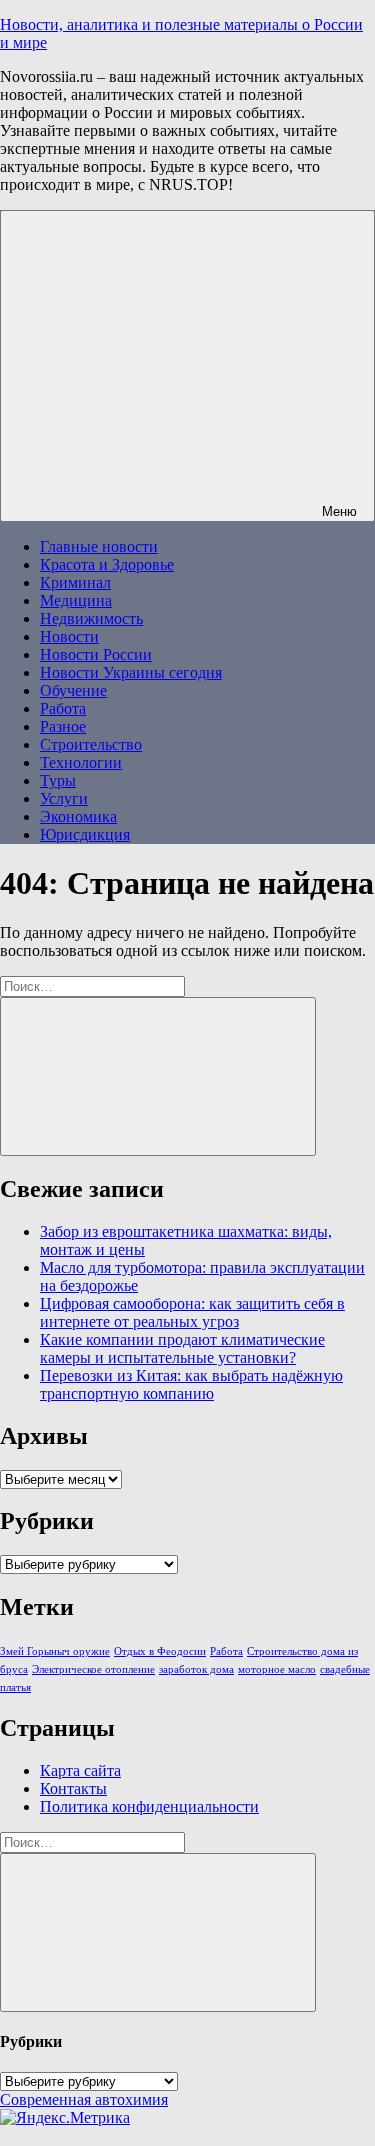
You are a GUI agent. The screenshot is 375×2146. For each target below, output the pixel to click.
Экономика (78, 816)
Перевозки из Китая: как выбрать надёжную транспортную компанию (191, 1384)
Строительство (91, 744)
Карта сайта (80, 1770)
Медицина (76, 600)
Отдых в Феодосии (160, 1651)
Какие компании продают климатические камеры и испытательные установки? (182, 1348)
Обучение (73, 690)
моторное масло (277, 1669)
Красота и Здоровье (107, 564)
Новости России (96, 654)
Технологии (81, 762)
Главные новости (99, 546)
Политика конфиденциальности (149, 1806)
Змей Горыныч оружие (55, 1651)
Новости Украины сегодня (131, 672)
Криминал (75, 582)
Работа (63, 708)
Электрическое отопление (93, 1669)
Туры (58, 780)
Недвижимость (91, 618)
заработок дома (196, 1669)
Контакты (73, 1788)
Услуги (64, 798)
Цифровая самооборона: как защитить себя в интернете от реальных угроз (192, 1312)
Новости (69, 636)
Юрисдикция (85, 834)
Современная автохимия (84, 2099)
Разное (63, 726)
